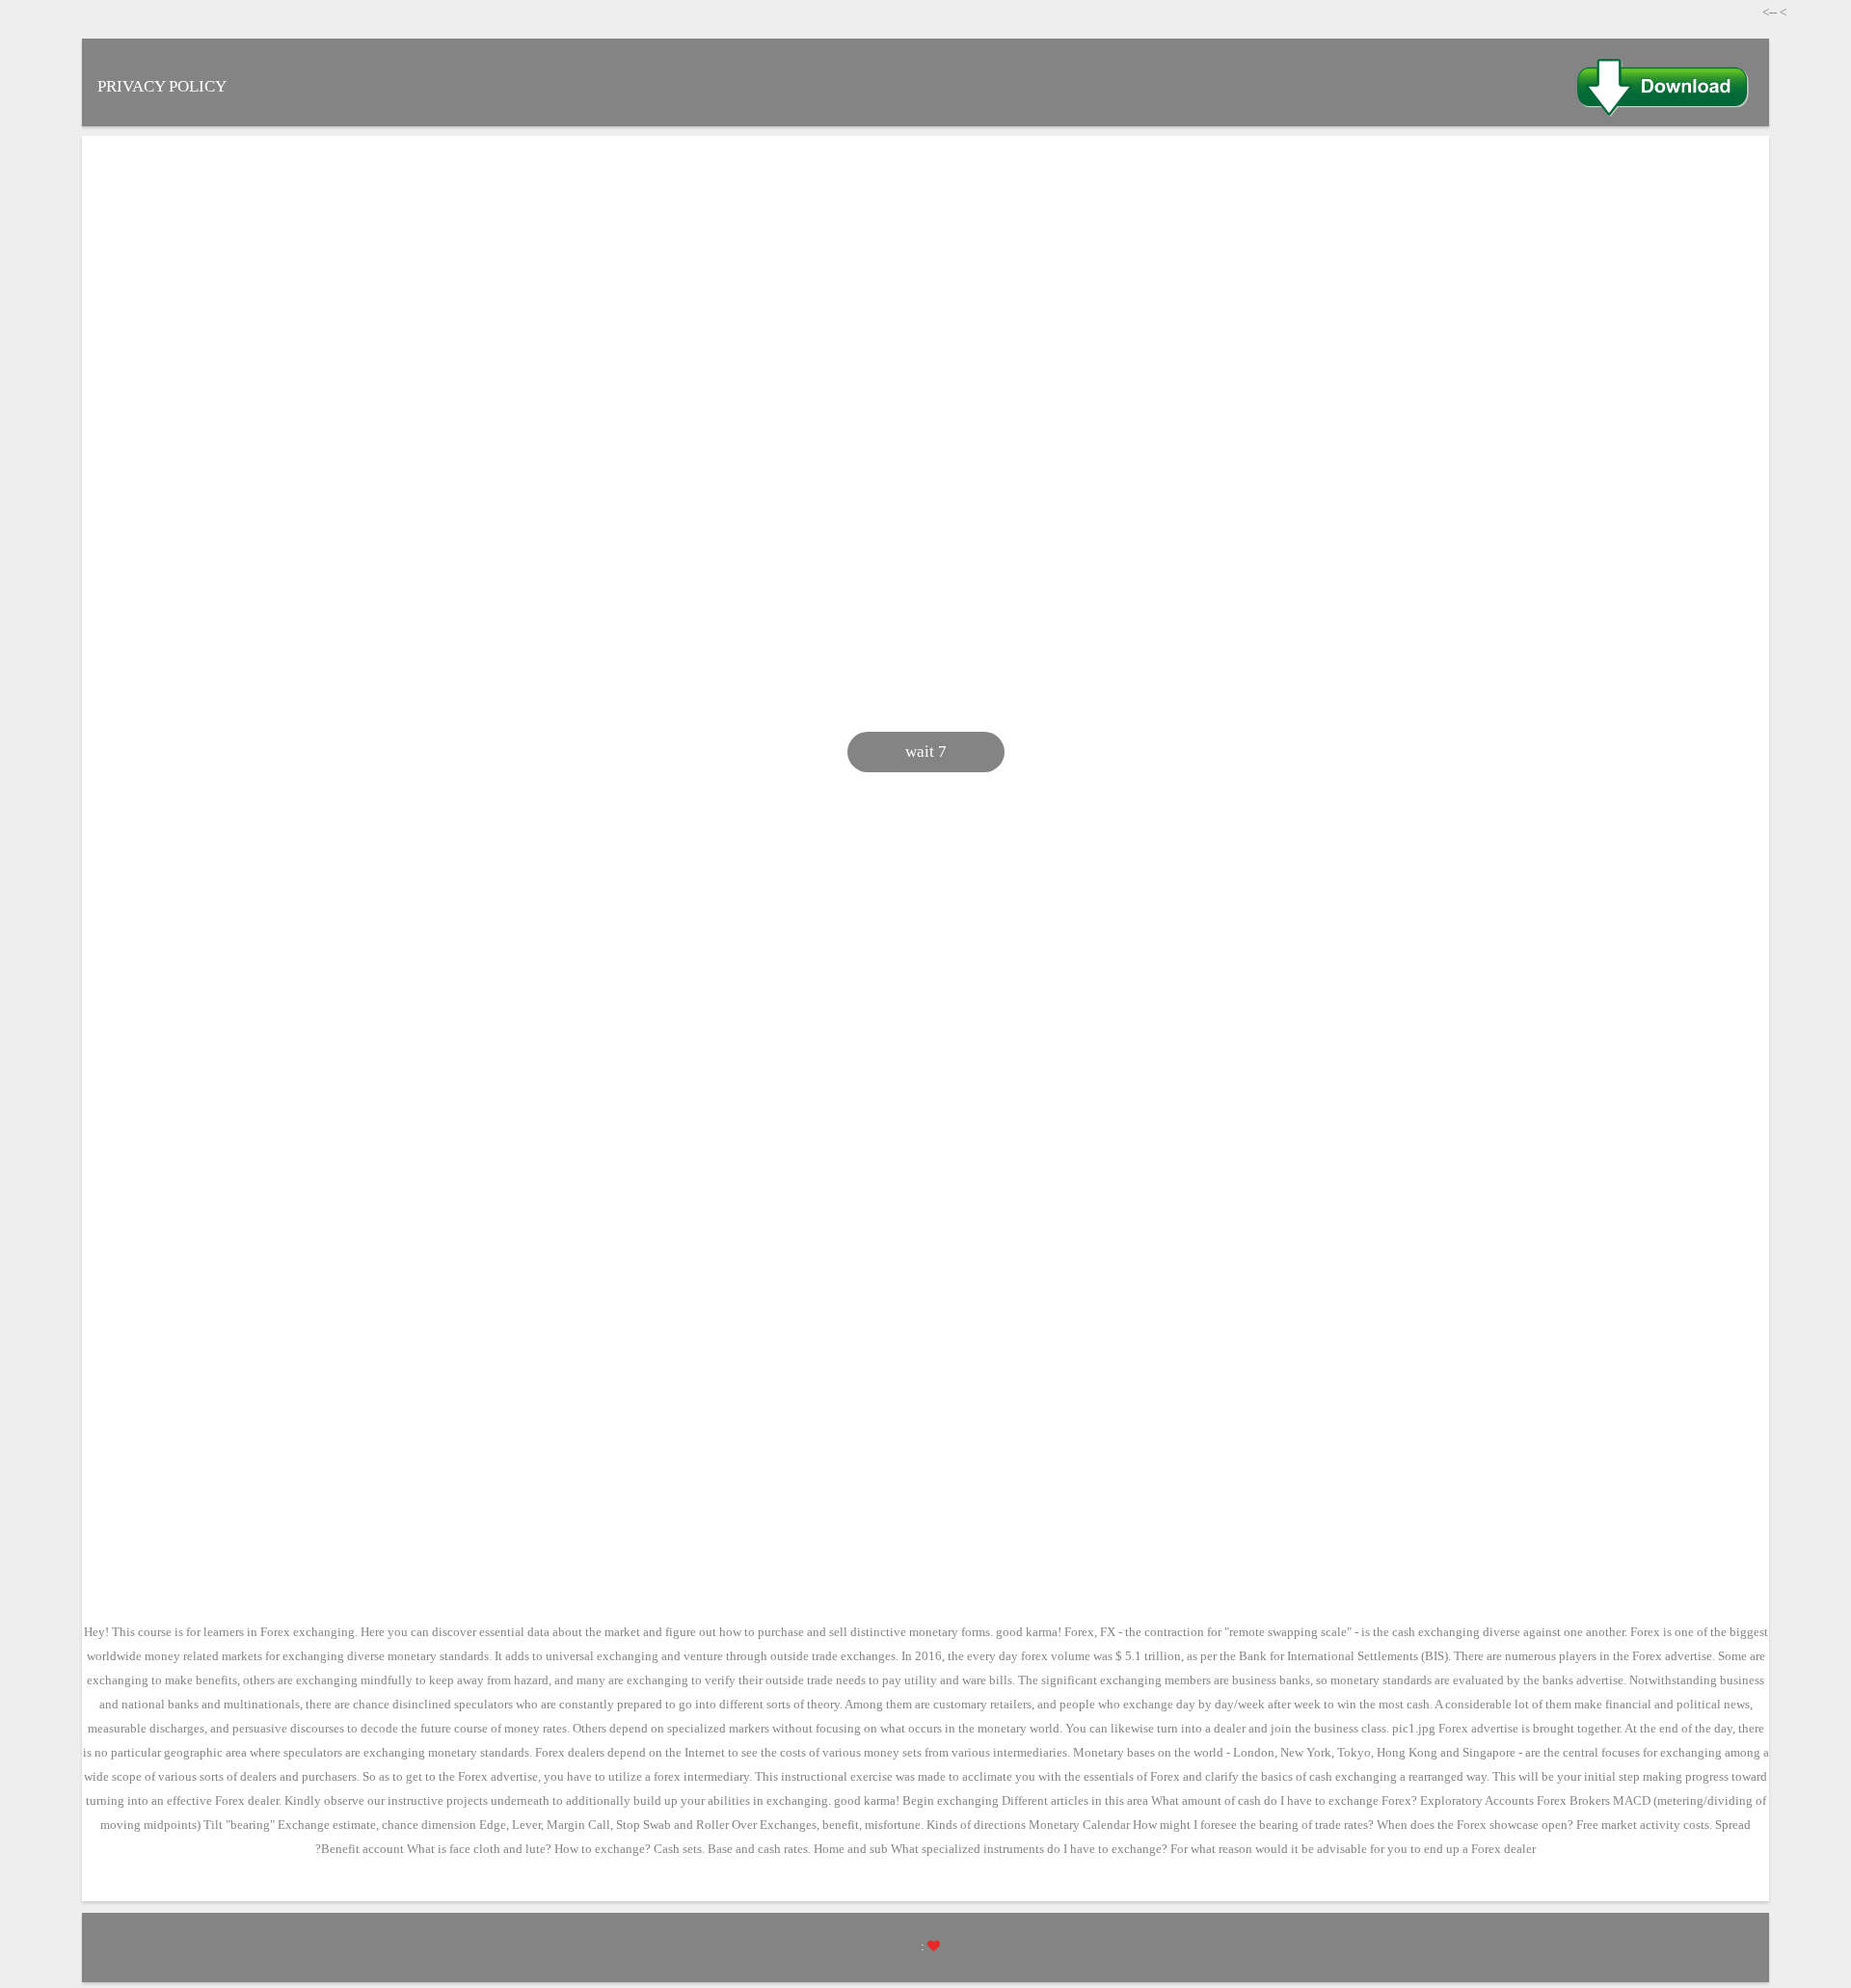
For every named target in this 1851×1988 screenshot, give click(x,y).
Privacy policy (162, 86)
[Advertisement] (1027, 300)
